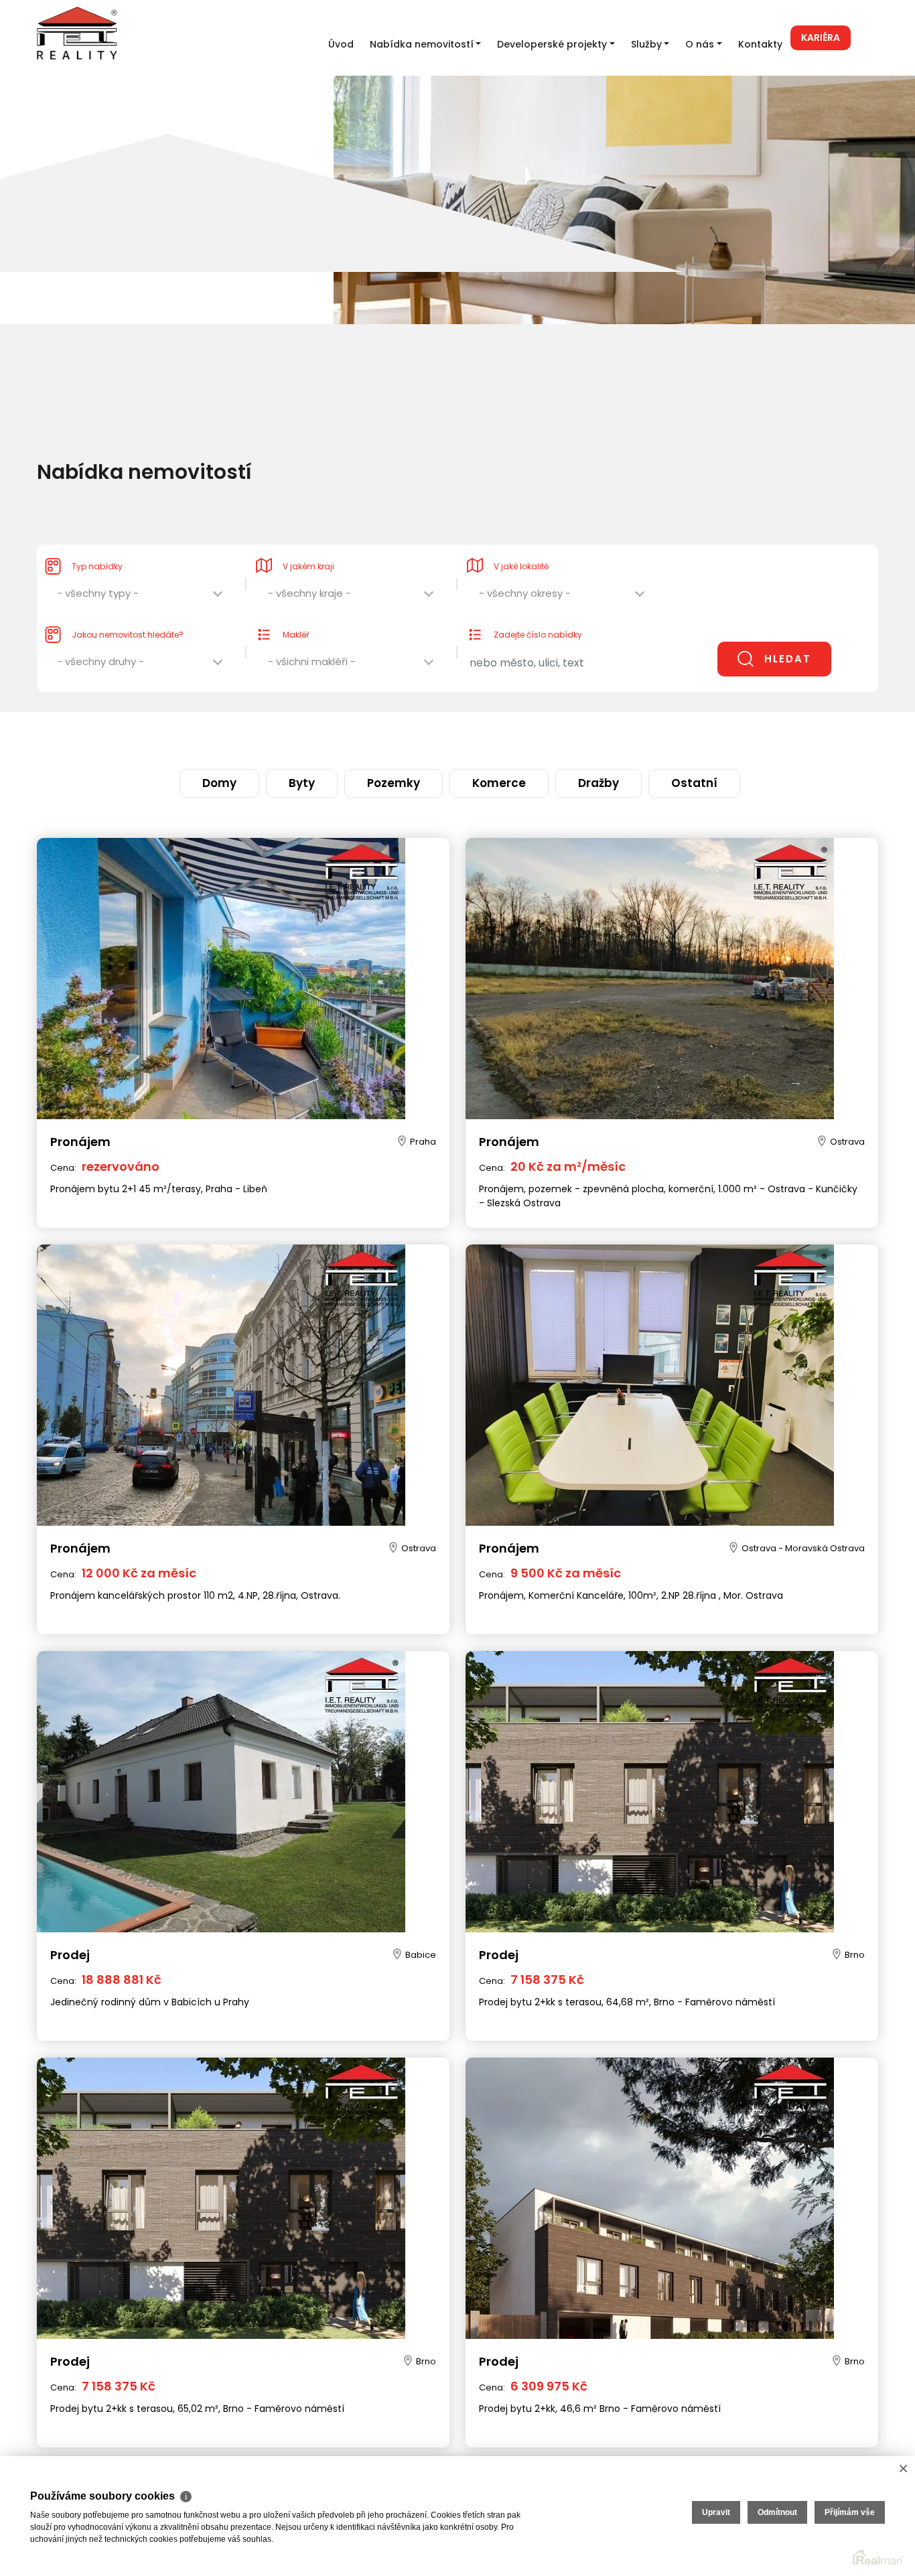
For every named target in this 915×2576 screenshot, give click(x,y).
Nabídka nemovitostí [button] (422, 44)
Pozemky (410, 737)
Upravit (716, 2512)
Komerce (485, 737)
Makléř (296, 608)
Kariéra (821, 38)
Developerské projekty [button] (552, 44)
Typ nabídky (97, 540)
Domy (290, 737)
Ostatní (623, 737)
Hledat (788, 632)
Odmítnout (777, 2512)
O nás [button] (700, 44)
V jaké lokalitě (521, 540)
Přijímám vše (850, 2512)
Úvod (341, 44)
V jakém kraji (308, 540)
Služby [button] (646, 44)
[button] (141, 570)
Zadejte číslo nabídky (538, 608)
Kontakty (760, 44)
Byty (346, 737)
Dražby (555, 737)
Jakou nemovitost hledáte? (128, 608)
